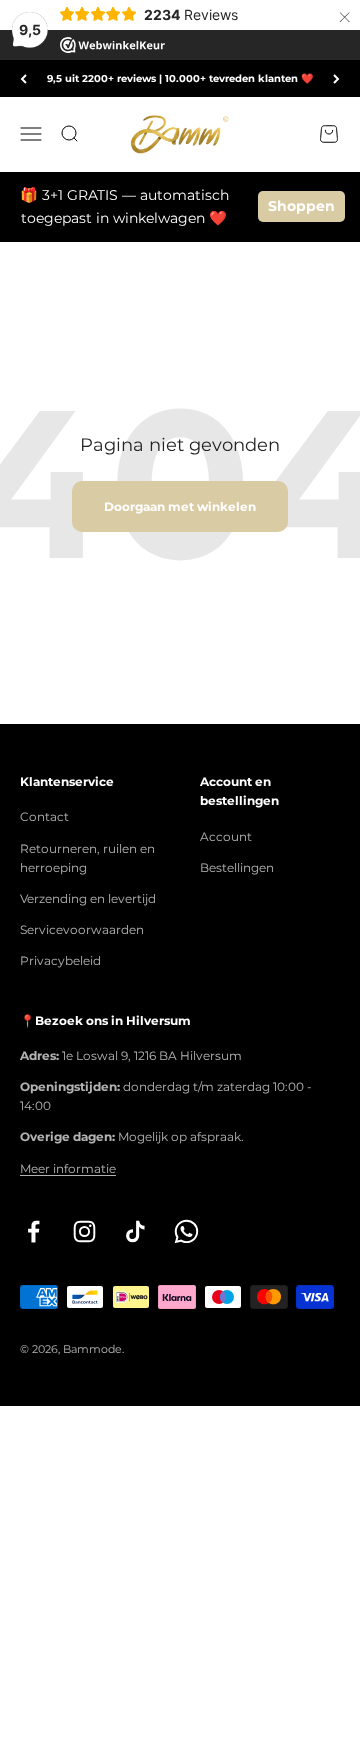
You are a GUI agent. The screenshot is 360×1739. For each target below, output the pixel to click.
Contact (44, 816)
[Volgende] (336, 78)
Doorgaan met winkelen (180, 506)
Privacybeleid (60, 960)
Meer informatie (68, 1168)
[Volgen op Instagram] (84, 1231)
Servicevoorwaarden (82, 929)
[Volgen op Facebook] (33, 1231)
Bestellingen (237, 867)
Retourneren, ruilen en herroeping (87, 858)
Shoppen (301, 206)
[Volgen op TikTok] (135, 1231)
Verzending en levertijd (88, 898)
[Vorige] (23, 78)
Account (226, 836)
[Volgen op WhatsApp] (186, 1231)
